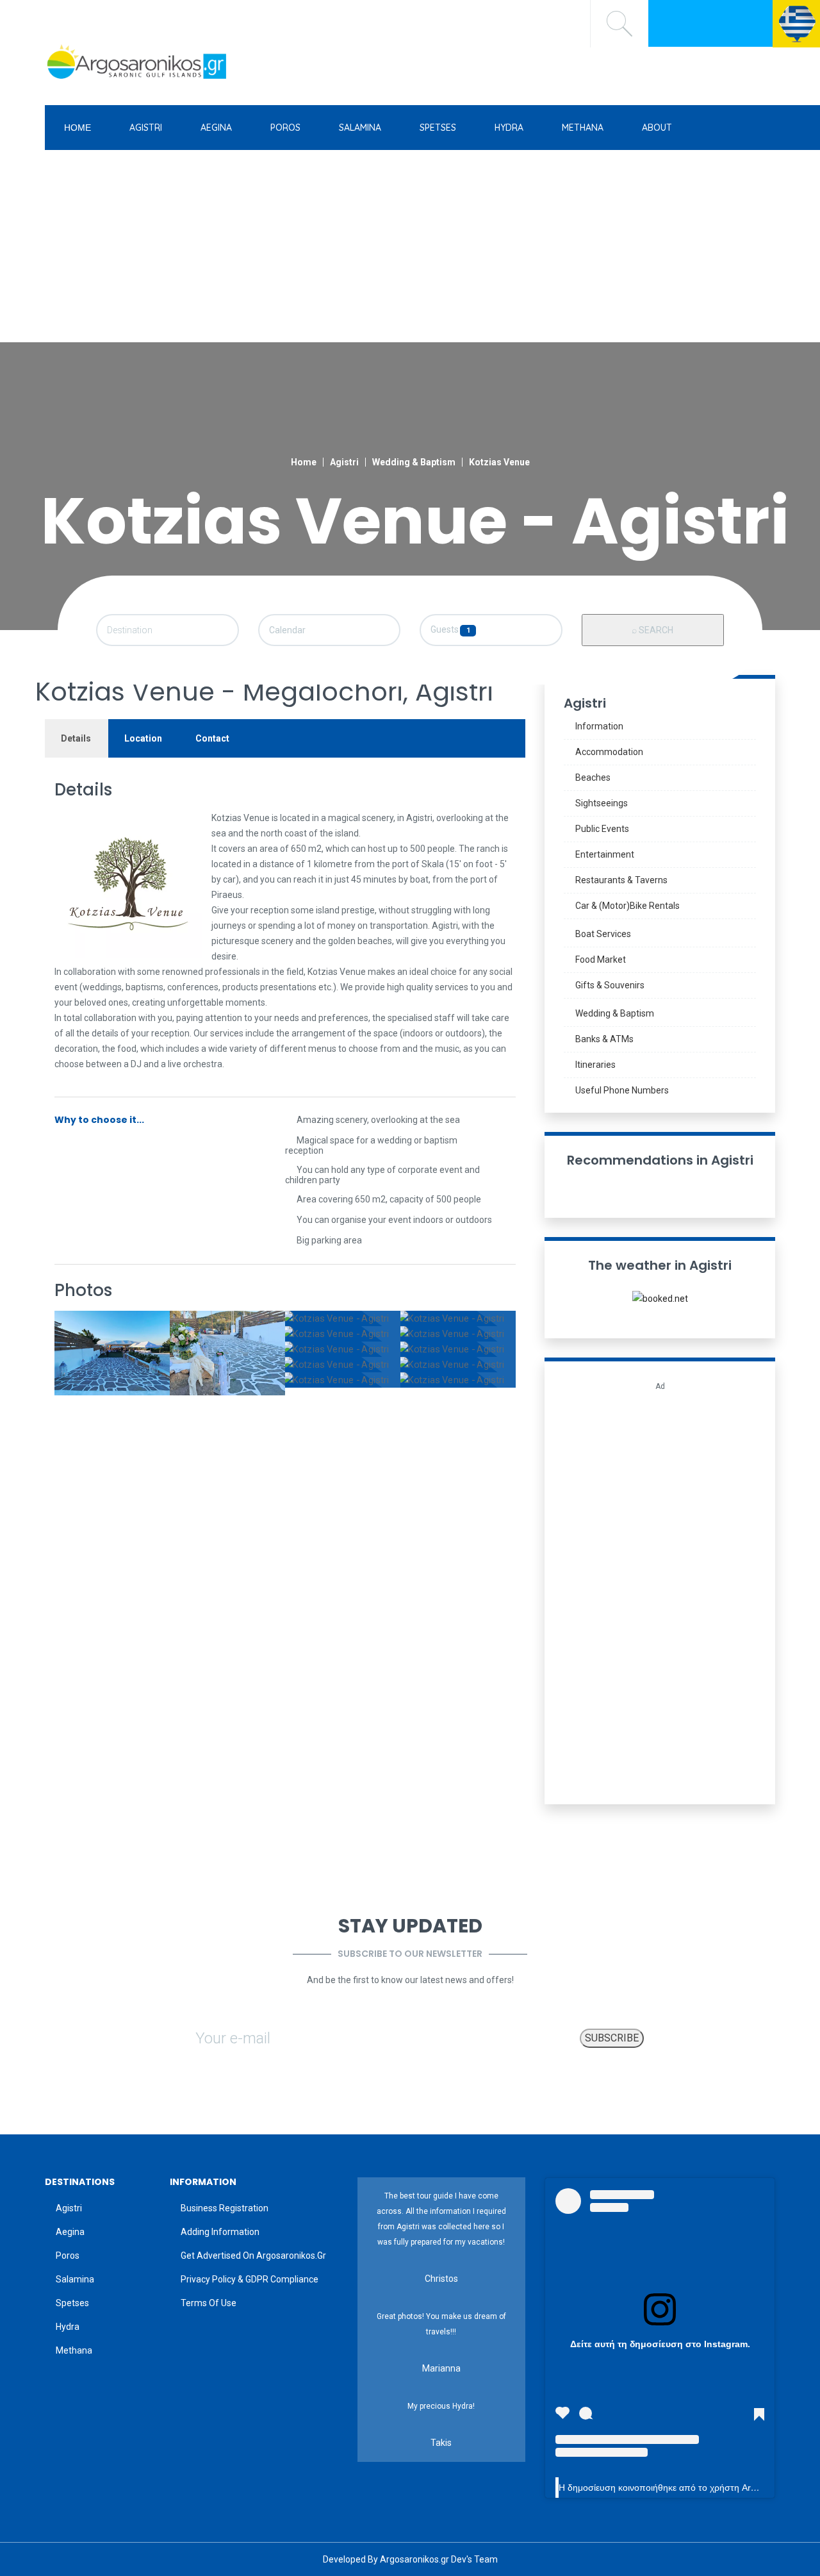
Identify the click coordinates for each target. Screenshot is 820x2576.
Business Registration (225, 2208)
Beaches (593, 777)
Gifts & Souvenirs (610, 985)
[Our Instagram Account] (696, 22)
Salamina (75, 2279)
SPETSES (438, 128)
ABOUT (657, 128)
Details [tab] (76, 738)
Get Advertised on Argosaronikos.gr (253, 2256)
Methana (74, 2350)
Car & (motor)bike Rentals (627, 906)
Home (304, 462)
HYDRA (509, 128)
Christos (441, 2279)
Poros (68, 2256)
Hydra (68, 2327)
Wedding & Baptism (414, 462)
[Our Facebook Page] (671, 22)
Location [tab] (143, 738)
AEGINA (216, 128)
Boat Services (604, 934)
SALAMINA (360, 128)
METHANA (583, 128)
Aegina (70, 2232)
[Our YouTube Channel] (751, 22)
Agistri (344, 462)
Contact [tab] (212, 738)
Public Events (602, 829)
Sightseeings (602, 803)
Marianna (441, 2368)
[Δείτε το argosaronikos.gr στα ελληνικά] (796, 22)
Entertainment (605, 854)
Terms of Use (209, 2303)
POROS (285, 128)
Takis (441, 2443)
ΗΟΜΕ (78, 128)
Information (599, 726)
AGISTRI (146, 128)
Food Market (601, 960)
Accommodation (609, 752)
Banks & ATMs (604, 1039)
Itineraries (595, 1065)
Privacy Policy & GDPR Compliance (250, 2279)
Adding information (220, 2232)
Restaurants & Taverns (621, 880)
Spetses (72, 2303)
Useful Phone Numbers (622, 1090)
